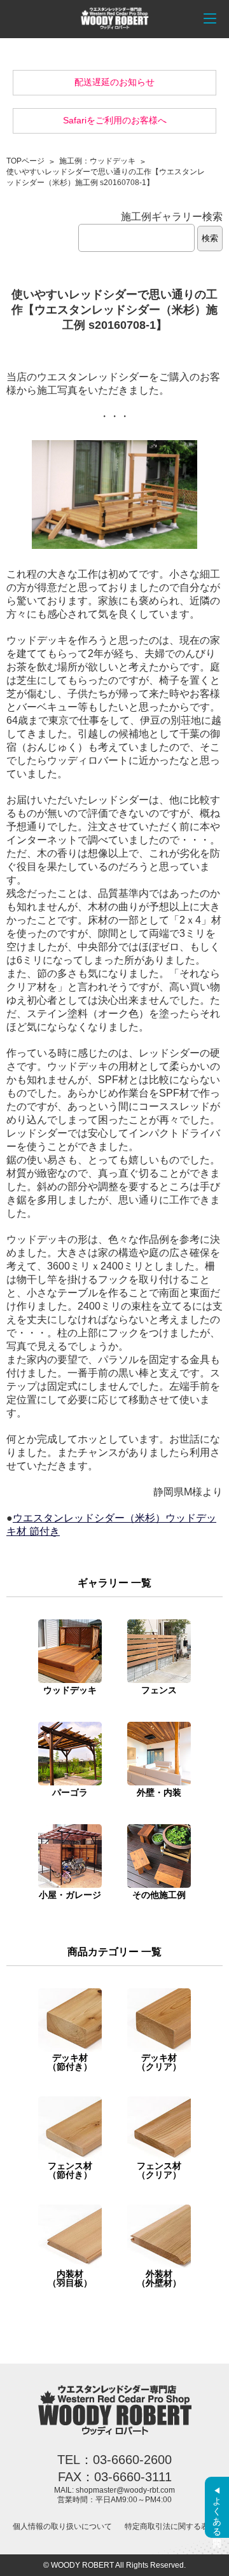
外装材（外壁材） (159, 2278)
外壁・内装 (159, 1792)
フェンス (159, 1690)
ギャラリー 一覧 (114, 1583)
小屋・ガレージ (70, 1895)
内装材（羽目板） (70, 2278)
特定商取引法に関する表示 (170, 2526)
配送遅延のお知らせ (114, 82)
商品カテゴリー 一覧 (114, 1952)
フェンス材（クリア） (159, 2170)
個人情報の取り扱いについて (62, 2526)
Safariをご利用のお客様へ (115, 120)
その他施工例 (159, 1895)
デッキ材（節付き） (70, 2062)
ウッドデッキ (70, 1690)
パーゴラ (70, 1792)
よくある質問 (217, 2511)
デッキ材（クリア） (159, 2062)
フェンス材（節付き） (70, 2170)
